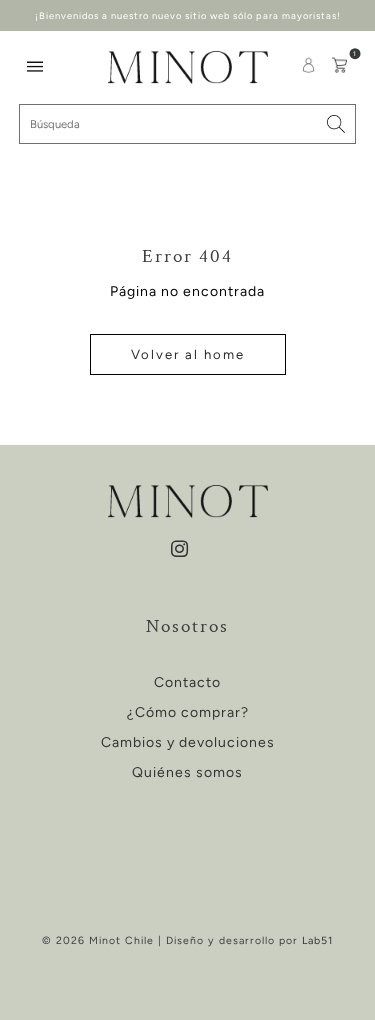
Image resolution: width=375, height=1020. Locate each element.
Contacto (187, 682)
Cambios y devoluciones (188, 742)
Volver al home (188, 354)
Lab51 (317, 940)
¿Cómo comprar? (188, 712)
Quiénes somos (187, 772)
